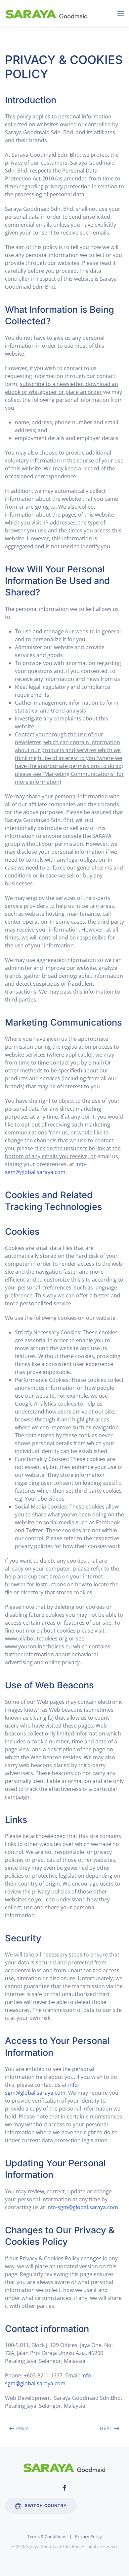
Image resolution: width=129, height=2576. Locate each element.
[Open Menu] (121, 13)
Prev (22, 2428)
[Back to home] (48, 13)
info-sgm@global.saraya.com (82, 2207)
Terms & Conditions (47, 2536)
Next (107, 2428)
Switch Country (46, 2506)
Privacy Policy (88, 2536)
